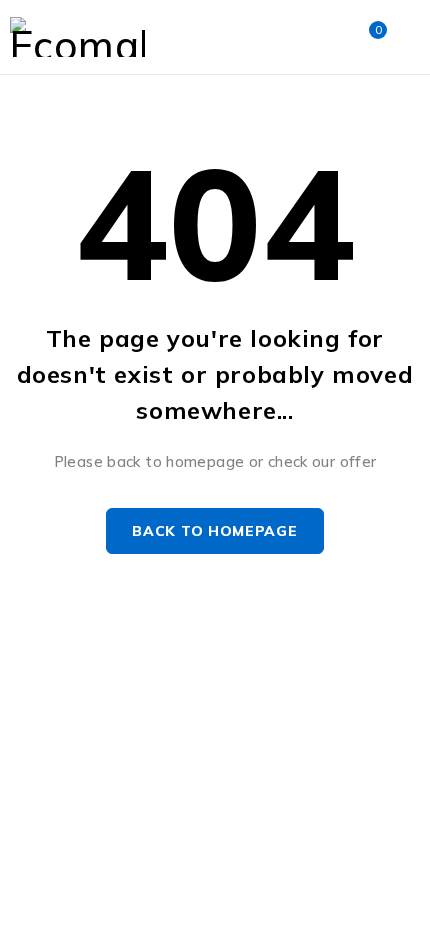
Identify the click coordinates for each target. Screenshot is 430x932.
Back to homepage (214, 531)
